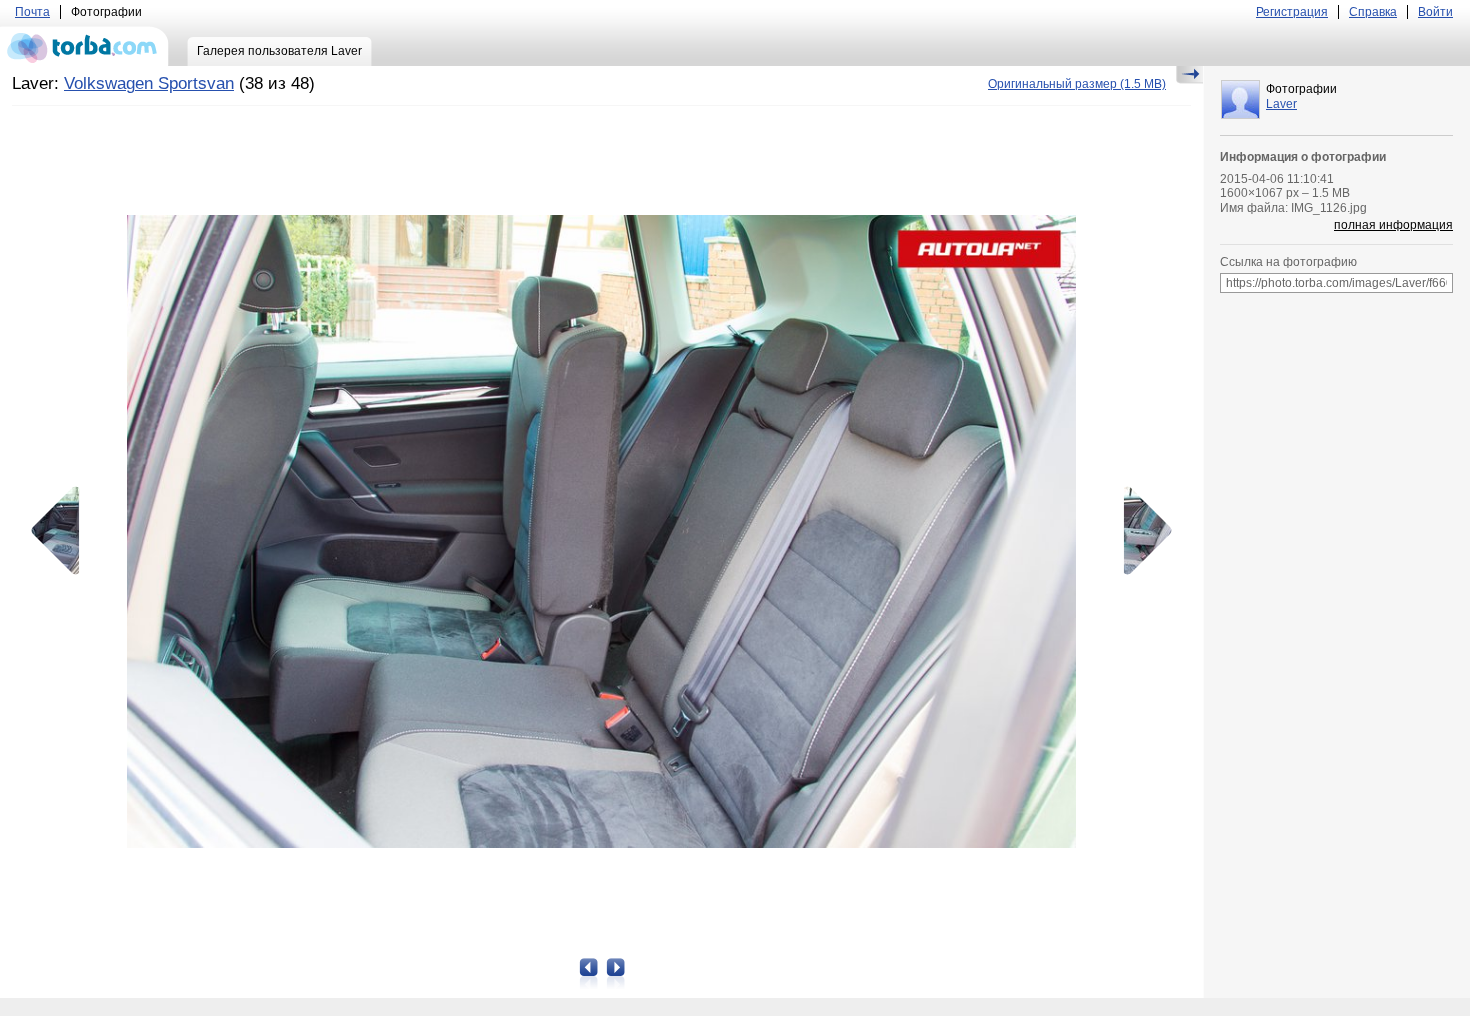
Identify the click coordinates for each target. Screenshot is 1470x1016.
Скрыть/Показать (1189, 75)
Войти (1435, 12)
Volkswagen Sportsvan (149, 83)
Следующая (1141, 531)
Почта (32, 12)
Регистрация (1292, 12)
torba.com (84, 46)
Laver (1281, 104)
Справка (1373, 12)
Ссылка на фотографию (1288, 262)
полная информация (1393, 225)
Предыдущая (62, 531)
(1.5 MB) (1077, 84)
